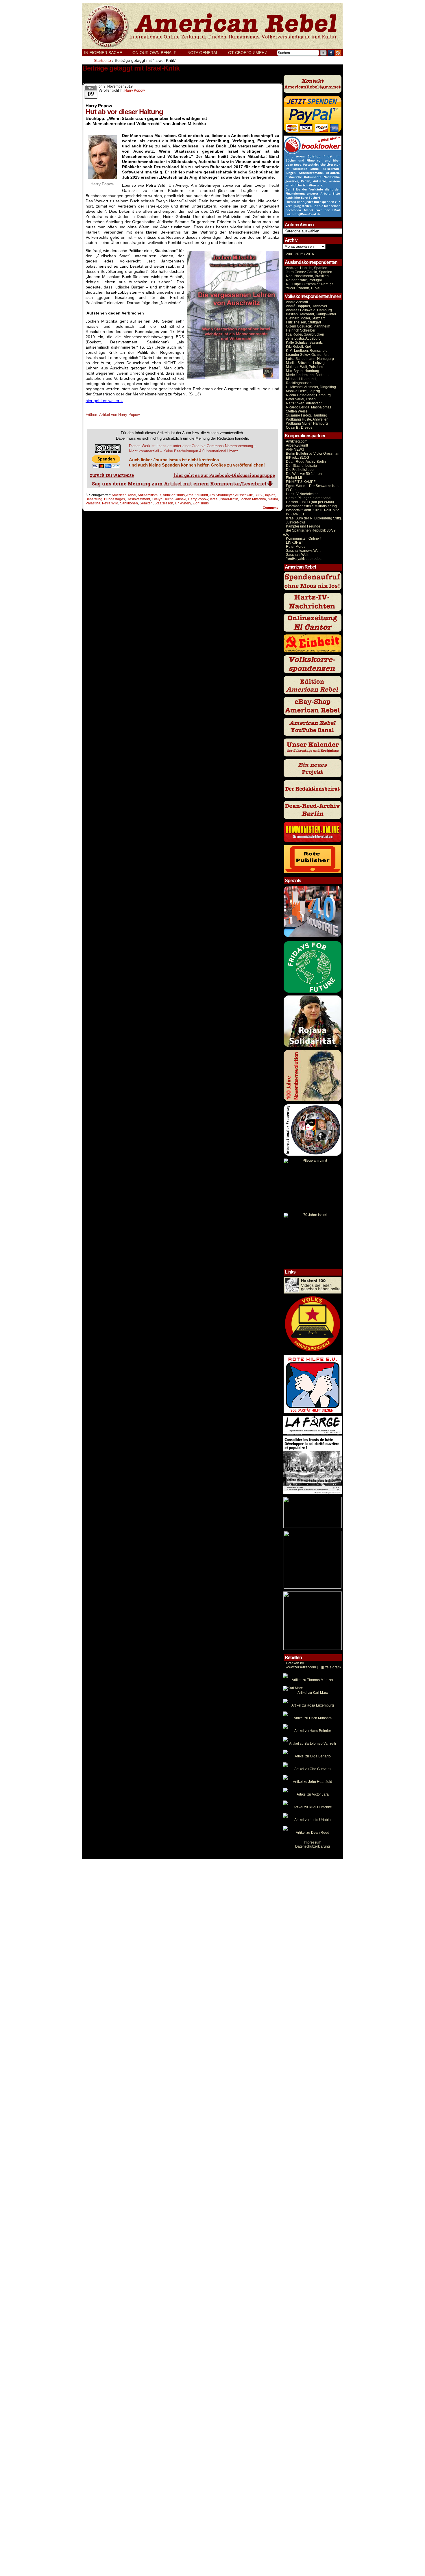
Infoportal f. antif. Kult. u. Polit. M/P (312, 510)
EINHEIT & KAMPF (301, 482)
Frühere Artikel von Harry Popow (113, 415)
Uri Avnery (183, 503)
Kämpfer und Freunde (303, 526)
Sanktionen (129, 503)
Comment (271, 508)
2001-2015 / (295, 254)
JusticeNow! (295, 522)
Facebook (331, 53)
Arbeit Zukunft (197, 495)
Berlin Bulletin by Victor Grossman (313, 454)
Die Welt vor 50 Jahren (304, 474)
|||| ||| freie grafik (314, 1667)
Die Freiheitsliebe (300, 470)
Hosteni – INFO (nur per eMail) (310, 502)
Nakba (273, 499)
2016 (309, 254)
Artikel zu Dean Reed (313, 1833)
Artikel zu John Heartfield (313, 1782)
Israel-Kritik (229, 499)
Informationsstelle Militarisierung (311, 506)
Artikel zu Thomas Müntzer (313, 1680)
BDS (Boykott (265, 495)
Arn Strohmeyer (221, 495)
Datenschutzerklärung (313, 1846)
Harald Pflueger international (309, 498)
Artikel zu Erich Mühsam (313, 1718)
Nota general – (206, 53)
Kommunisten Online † (304, 538)
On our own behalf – (158, 53)
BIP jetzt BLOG (297, 458)
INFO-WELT (295, 514)
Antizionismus (174, 495)
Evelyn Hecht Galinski (169, 499)
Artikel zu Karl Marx (313, 1693)
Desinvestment (138, 499)
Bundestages (114, 499)
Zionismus (201, 503)
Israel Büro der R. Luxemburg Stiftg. (314, 518)
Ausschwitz (244, 495)
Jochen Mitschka (253, 499)
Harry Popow (135, 90)
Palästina (93, 503)
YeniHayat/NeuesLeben (305, 559)
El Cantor (293, 490)
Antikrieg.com (297, 441)
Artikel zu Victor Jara (313, 1794)
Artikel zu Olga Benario (313, 1756)
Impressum (313, 1842)
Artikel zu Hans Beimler (313, 1731)
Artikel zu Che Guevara (313, 1769)
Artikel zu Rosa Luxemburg (313, 1705)
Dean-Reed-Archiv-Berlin (306, 462)
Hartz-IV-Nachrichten (302, 494)
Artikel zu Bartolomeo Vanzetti (313, 1744)
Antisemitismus (149, 495)
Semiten (146, 503)
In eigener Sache (103, 53)
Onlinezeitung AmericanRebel (212, 26)
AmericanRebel (124, 495)
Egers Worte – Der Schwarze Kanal (314, 486)
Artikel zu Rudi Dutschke (313, 1807)
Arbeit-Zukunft (297, 445)
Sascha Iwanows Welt (303, 551)
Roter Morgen (297, 547)
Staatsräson (164, 503)
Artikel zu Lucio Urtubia (313, 1820)
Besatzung (94, 499)
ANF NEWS (295, 449)
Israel (214, 499)
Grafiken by (295, 1663)
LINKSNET (294, 543)
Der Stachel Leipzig (301, 466)
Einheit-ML (294, 478)
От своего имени (248, 53)
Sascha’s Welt (297, 555)
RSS (338, 53)
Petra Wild (110, 503)
